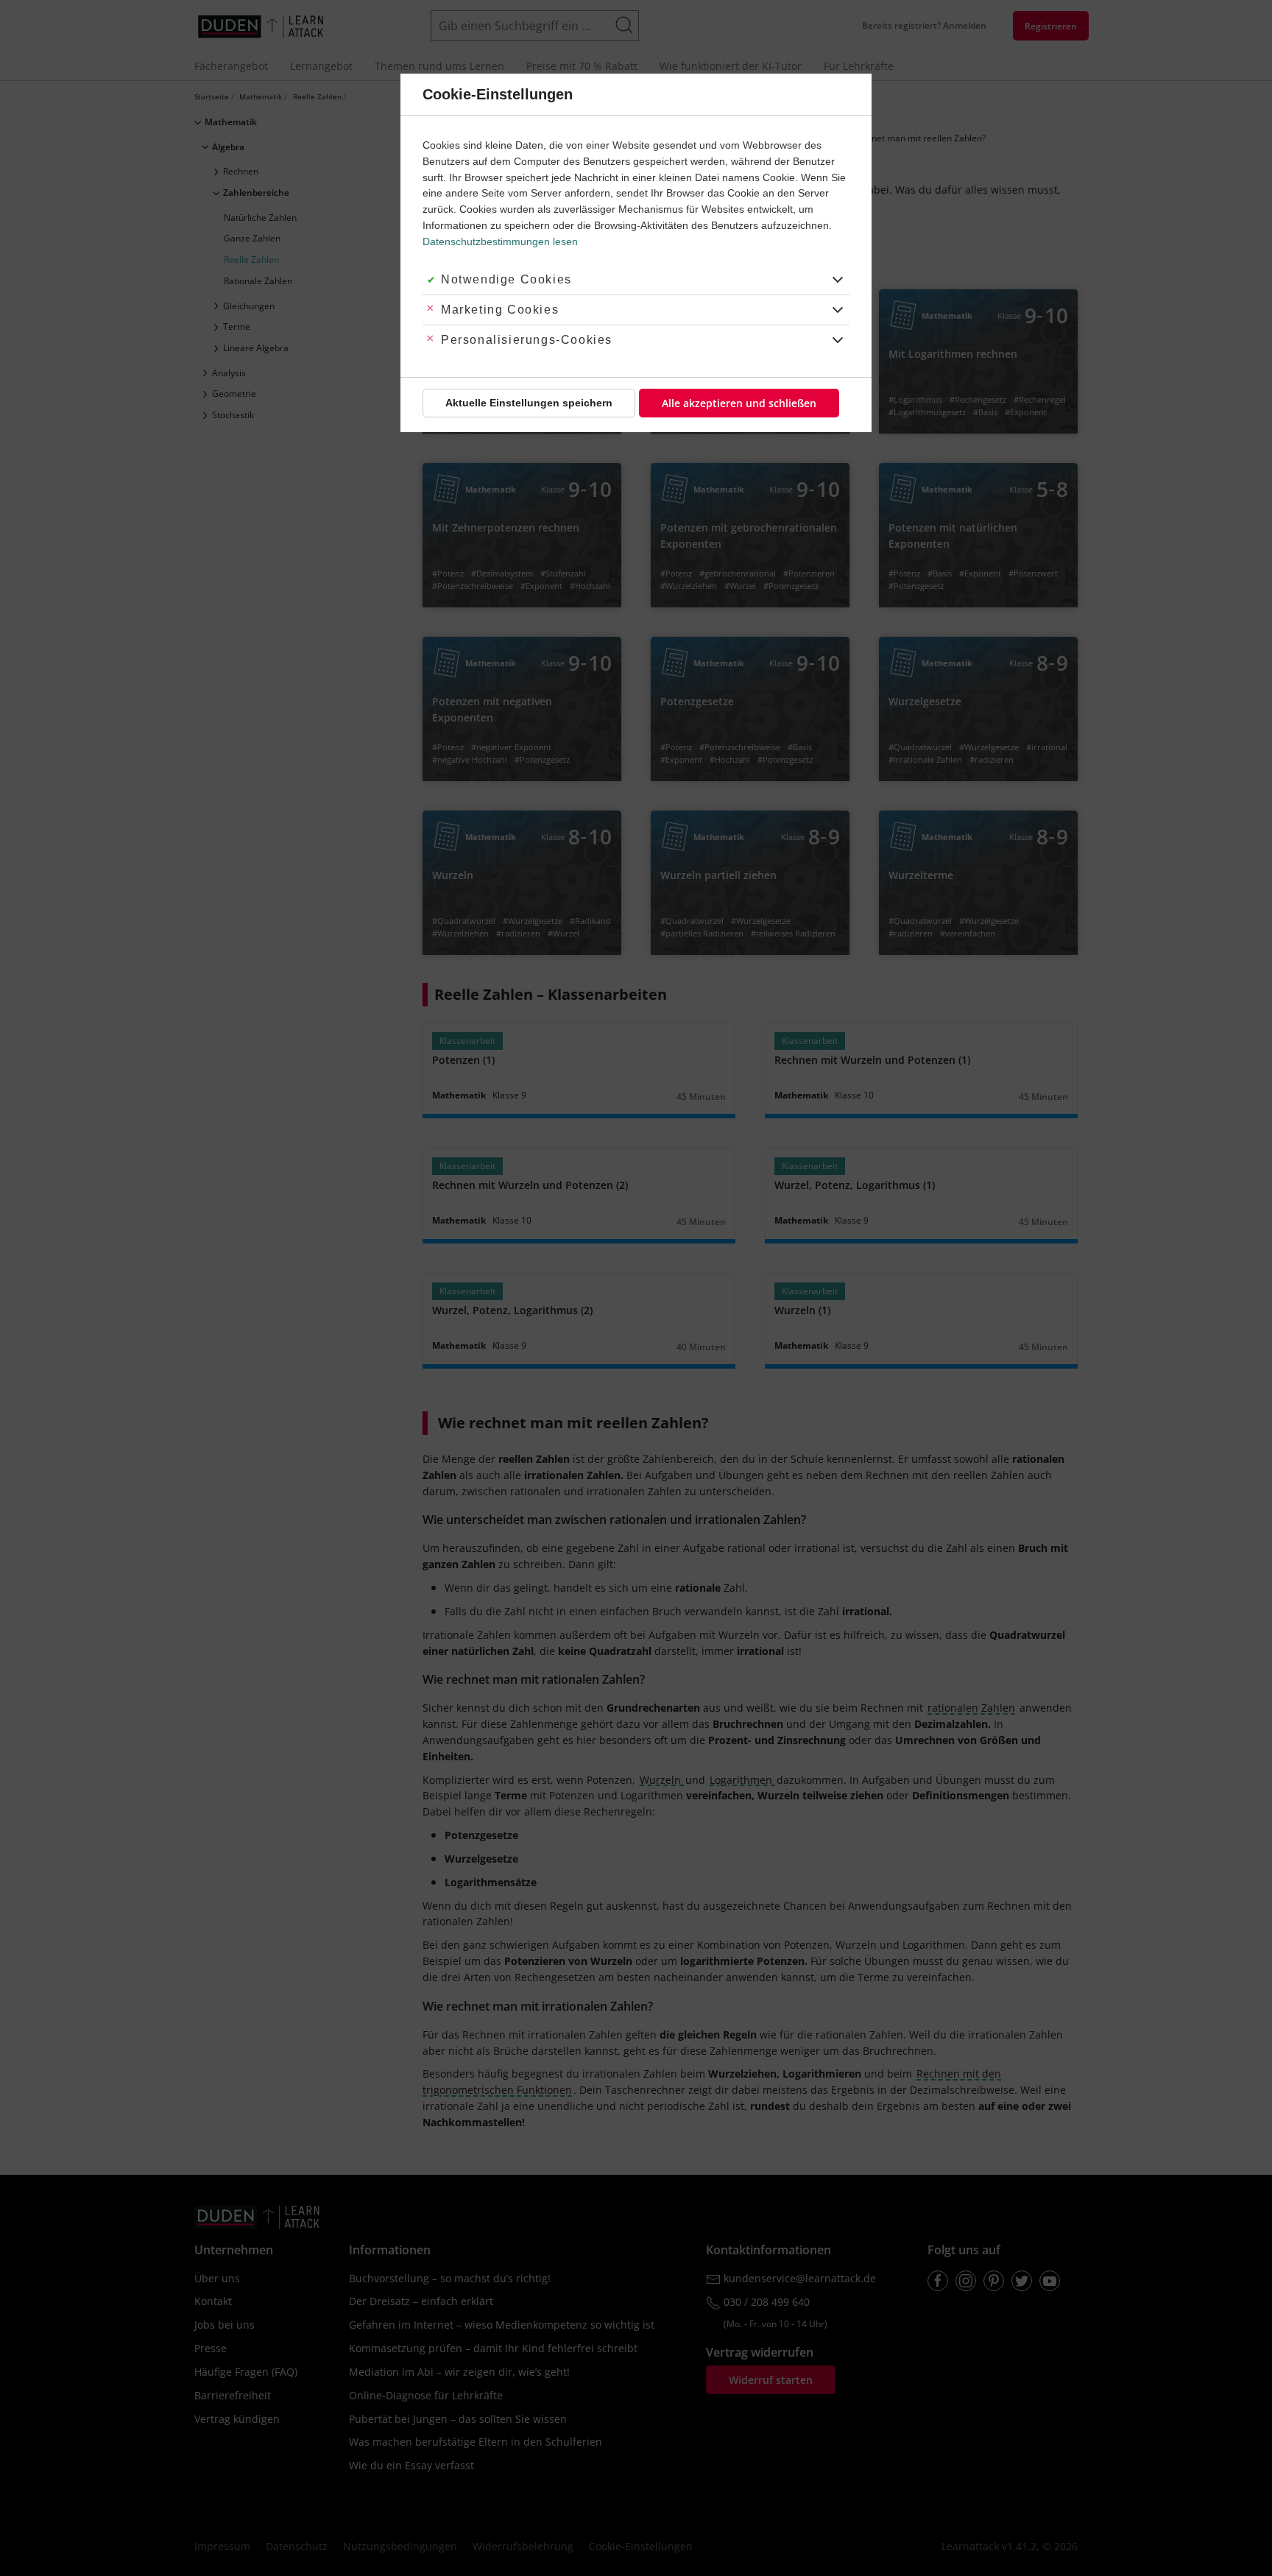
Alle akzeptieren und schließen (739, 403)
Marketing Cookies (500, 310)
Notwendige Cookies (506, 279)
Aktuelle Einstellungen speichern (529, 403)
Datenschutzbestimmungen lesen (500, 241)
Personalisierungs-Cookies (527, 340)
